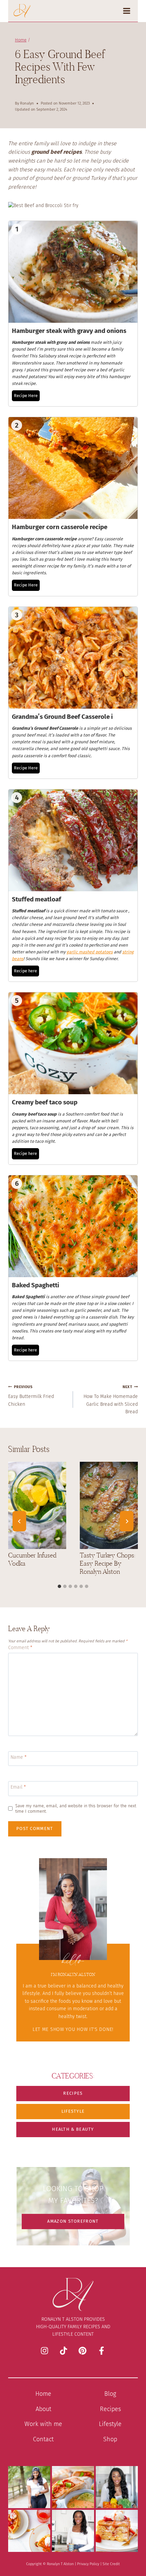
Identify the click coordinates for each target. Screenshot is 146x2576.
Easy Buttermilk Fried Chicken (31, 1396)
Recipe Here (26, 396)
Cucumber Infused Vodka (32, 1559)
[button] (73, 2094)
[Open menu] (129, 11)
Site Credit (111, 2564)
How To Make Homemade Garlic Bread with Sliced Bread (111, 1400)
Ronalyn (27, 103)
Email (18, 1787)
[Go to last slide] (19, 1521)
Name (19, 1757)
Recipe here (25, 971)
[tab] (59, 1586)
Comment (20, 1648)
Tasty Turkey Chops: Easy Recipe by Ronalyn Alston (107, 1563)
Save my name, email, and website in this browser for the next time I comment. (76, 1808)
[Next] (127, 1521)
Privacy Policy (88, 2564)
